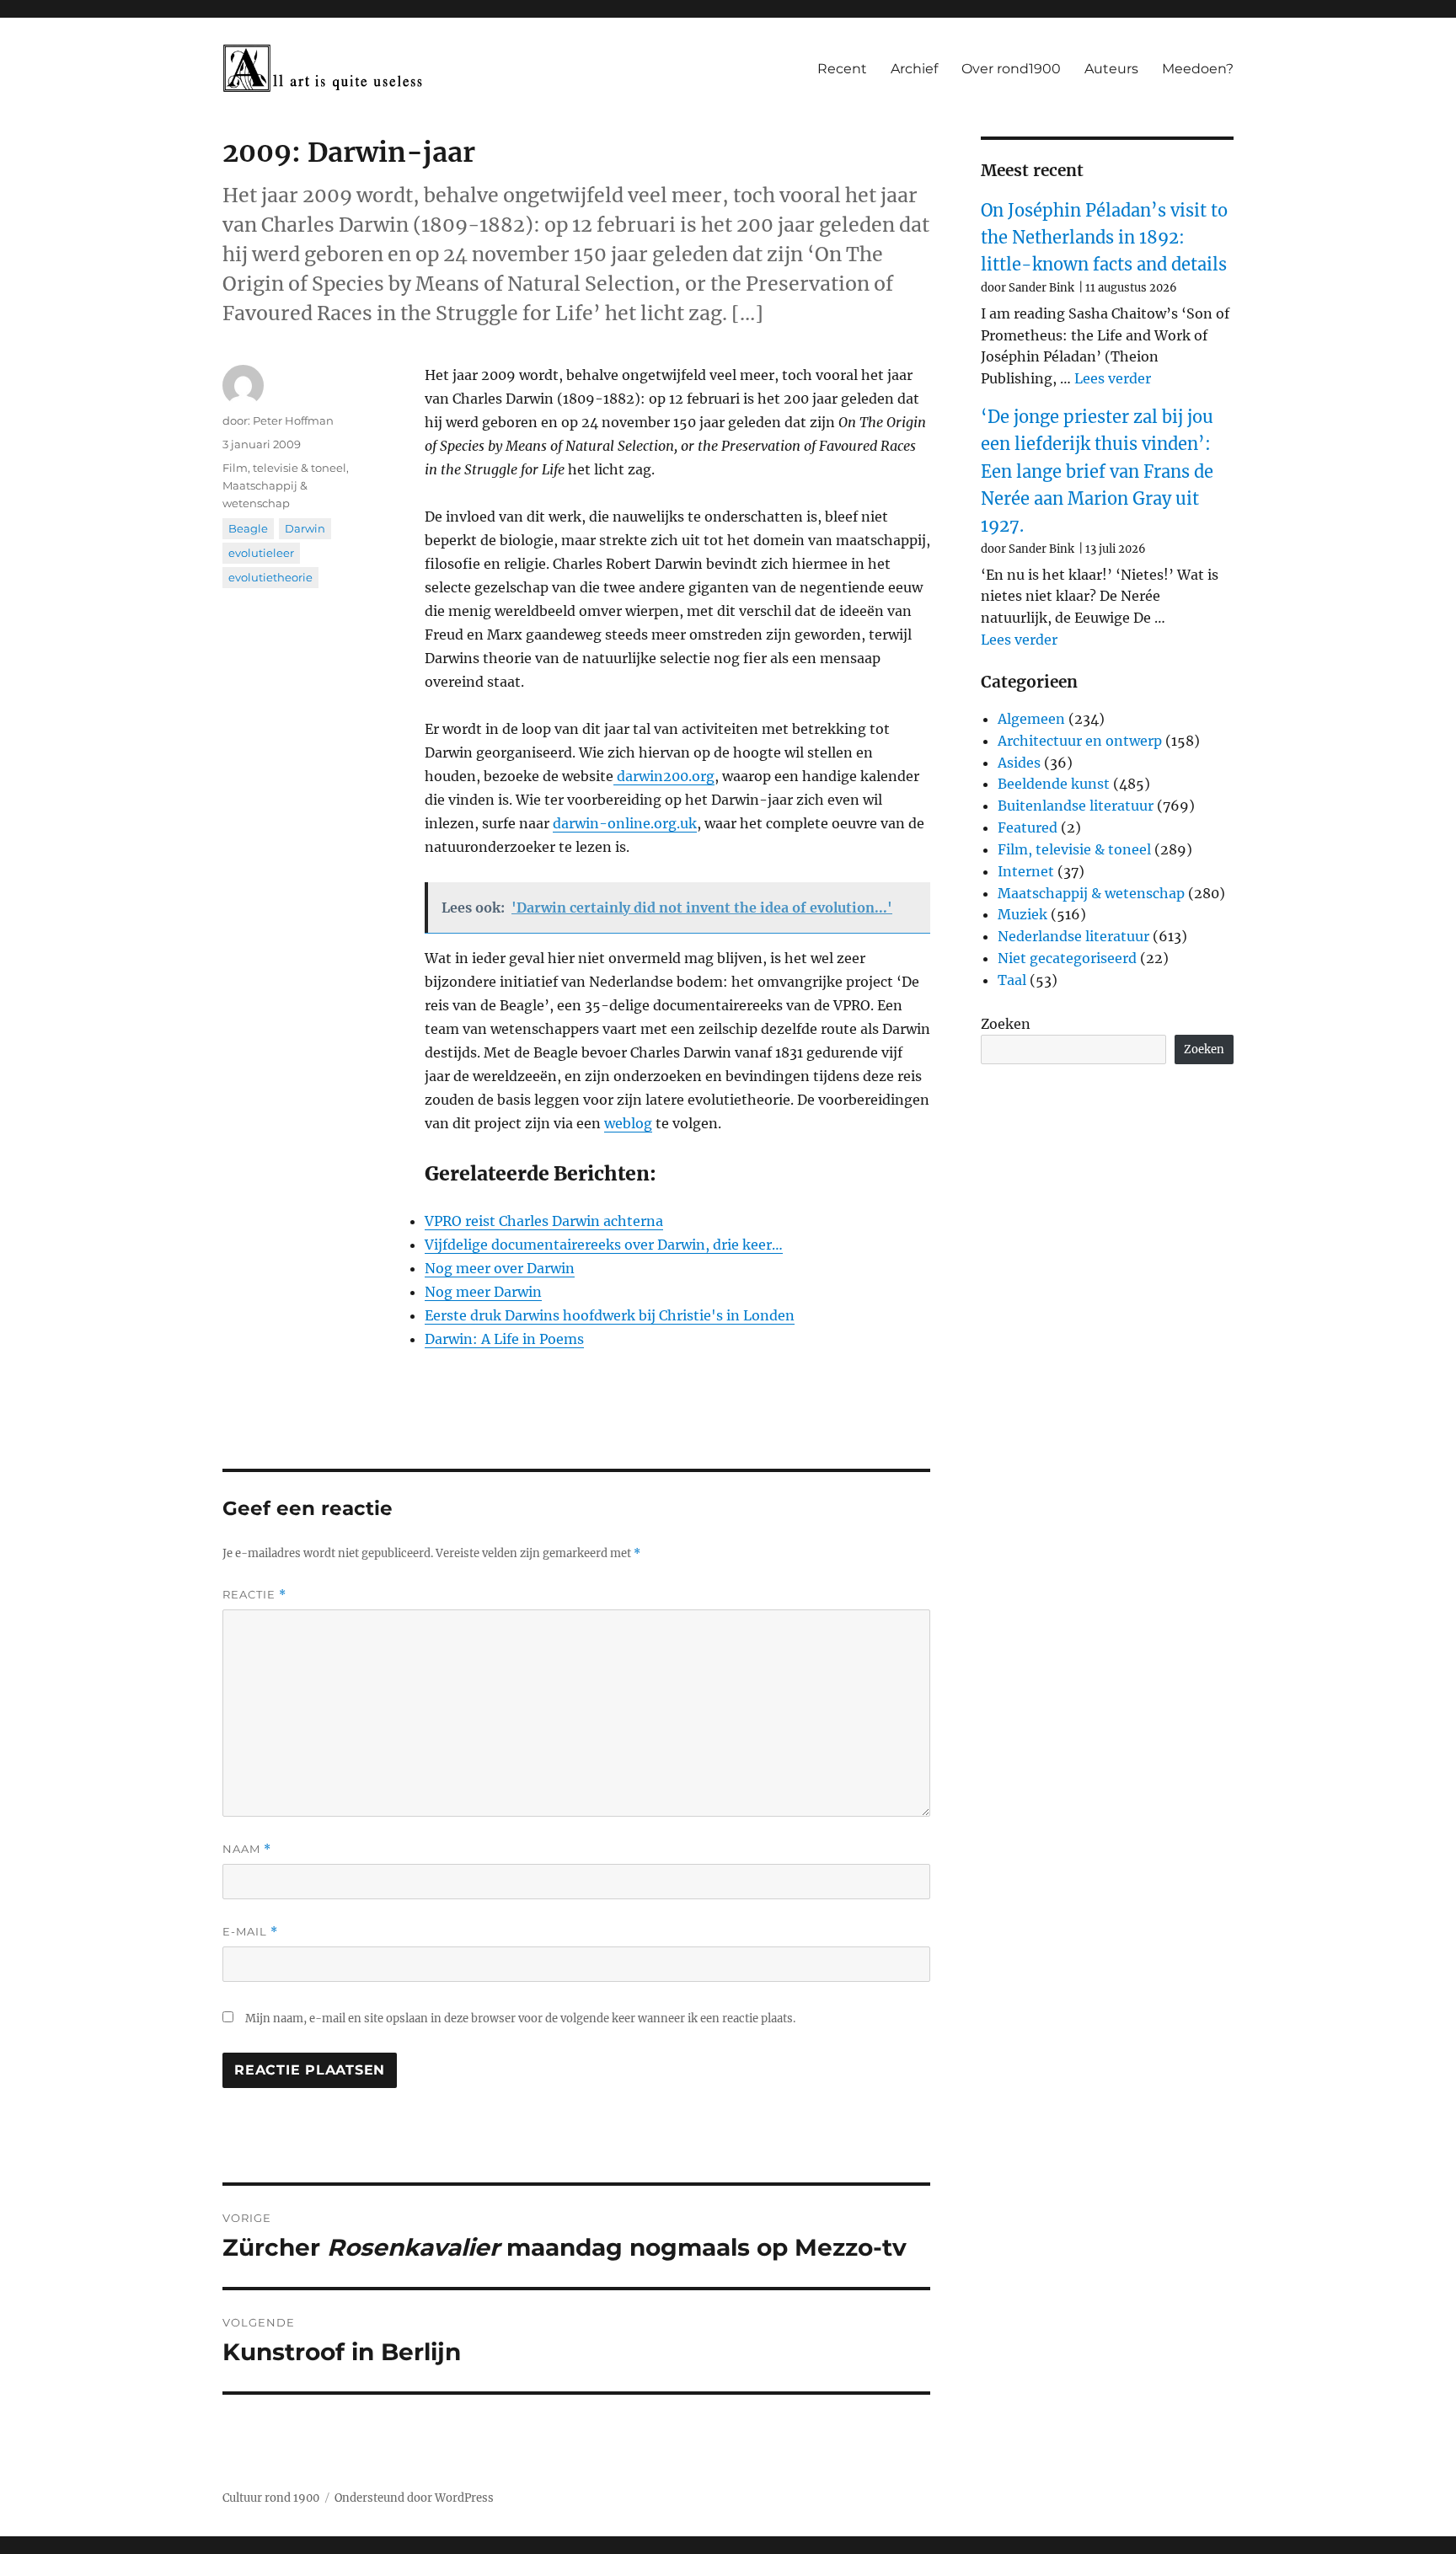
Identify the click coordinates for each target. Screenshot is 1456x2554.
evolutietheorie (270, 577)
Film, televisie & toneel (284, 468)
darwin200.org (664, 776)
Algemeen (1031, 719)
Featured (1028, 827)
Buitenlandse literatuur (1076, 806)
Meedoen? (1198, 69)
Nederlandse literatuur (1073, 936)
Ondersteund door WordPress (414, 2498)
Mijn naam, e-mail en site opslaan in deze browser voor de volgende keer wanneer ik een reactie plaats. (520, 2019)
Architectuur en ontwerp (1080, 741)
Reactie (254, 1595)
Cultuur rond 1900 (271, 2498)
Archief (914, 69)
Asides (1019, 763)
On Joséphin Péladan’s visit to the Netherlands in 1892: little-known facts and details (1104, 238)
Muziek (1022, 914)
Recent (842, 69)
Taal (1012, 980)
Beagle (248, 528)
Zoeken (1006, 1024)
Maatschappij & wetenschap (1091, 893)
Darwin (305, 528)
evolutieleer (261, 553)
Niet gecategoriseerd (1067, 958)
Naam (247, 1849)
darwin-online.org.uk (625, 823)
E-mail (250, 1932)
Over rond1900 (1011, 69)
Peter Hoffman (293, 420)
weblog (628, 1123)
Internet (1026, 871)
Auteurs (1111, 69)
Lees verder (1113, 378)
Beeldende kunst (1054, 784)
